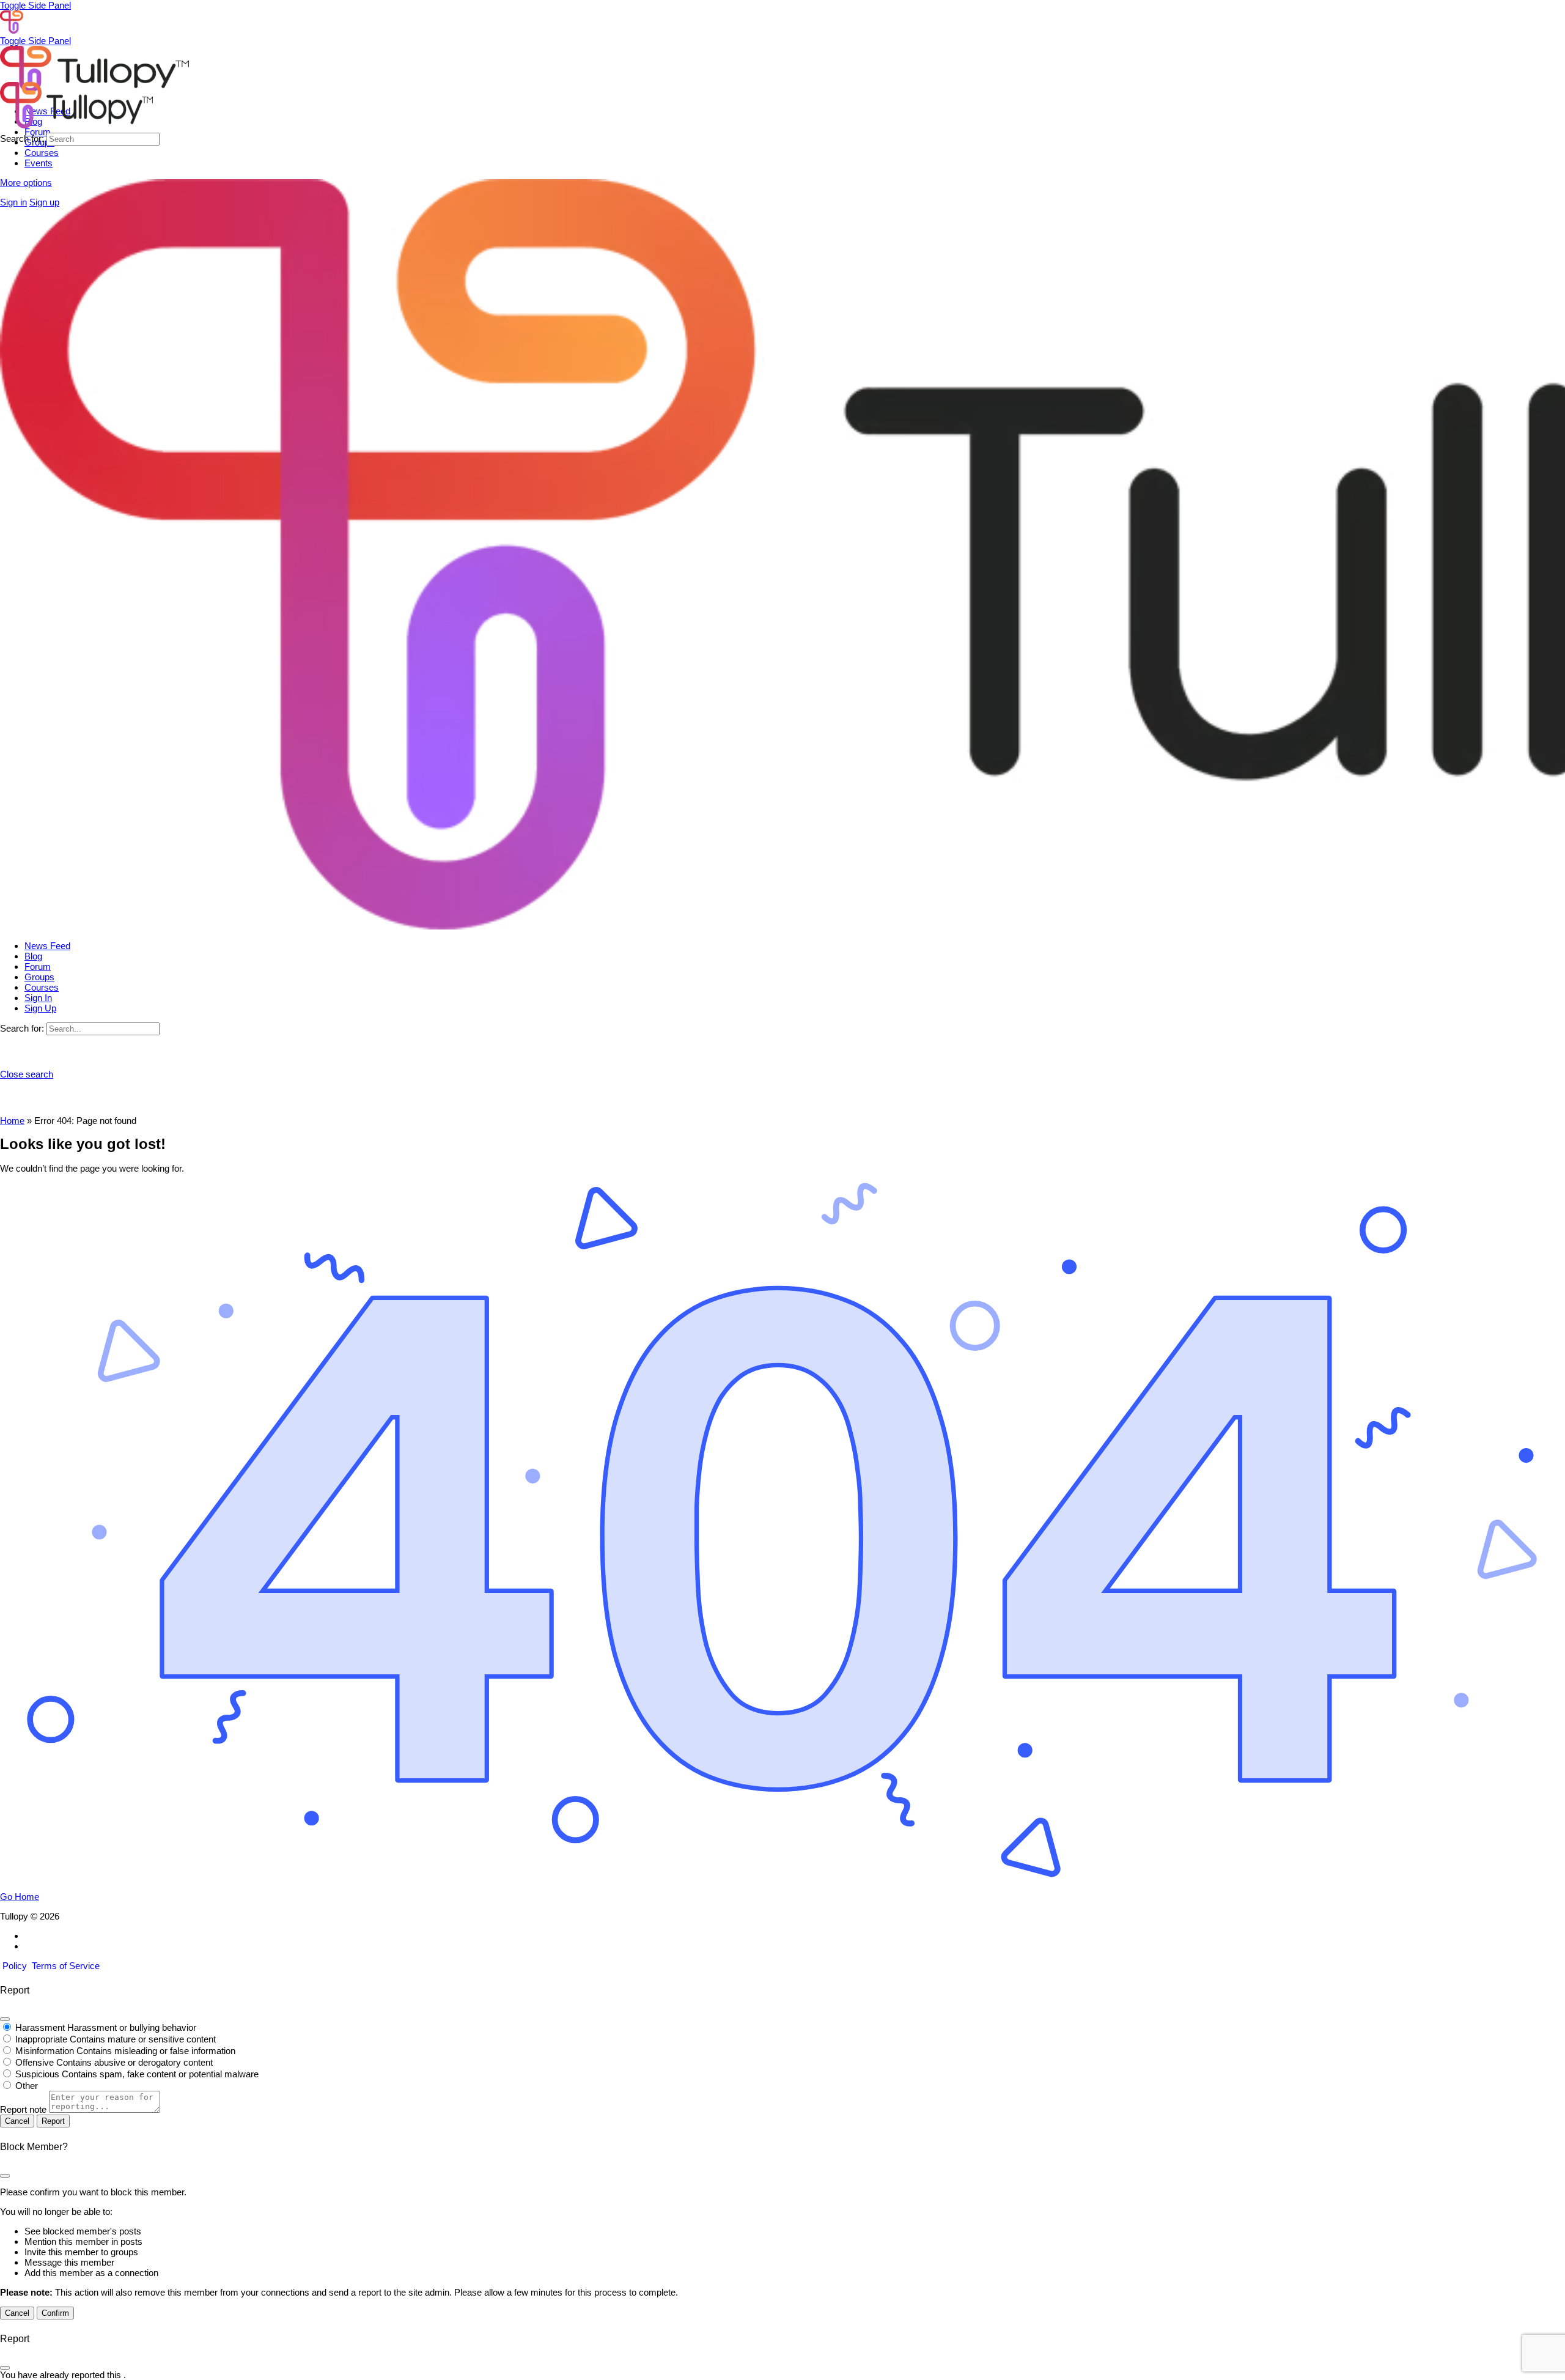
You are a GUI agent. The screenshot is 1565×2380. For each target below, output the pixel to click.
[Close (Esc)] (5, 2019)
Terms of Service (66, 1966)
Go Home (20, 1897)
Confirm (55, 2313)
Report (53, 2121)
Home (12, 1121)
